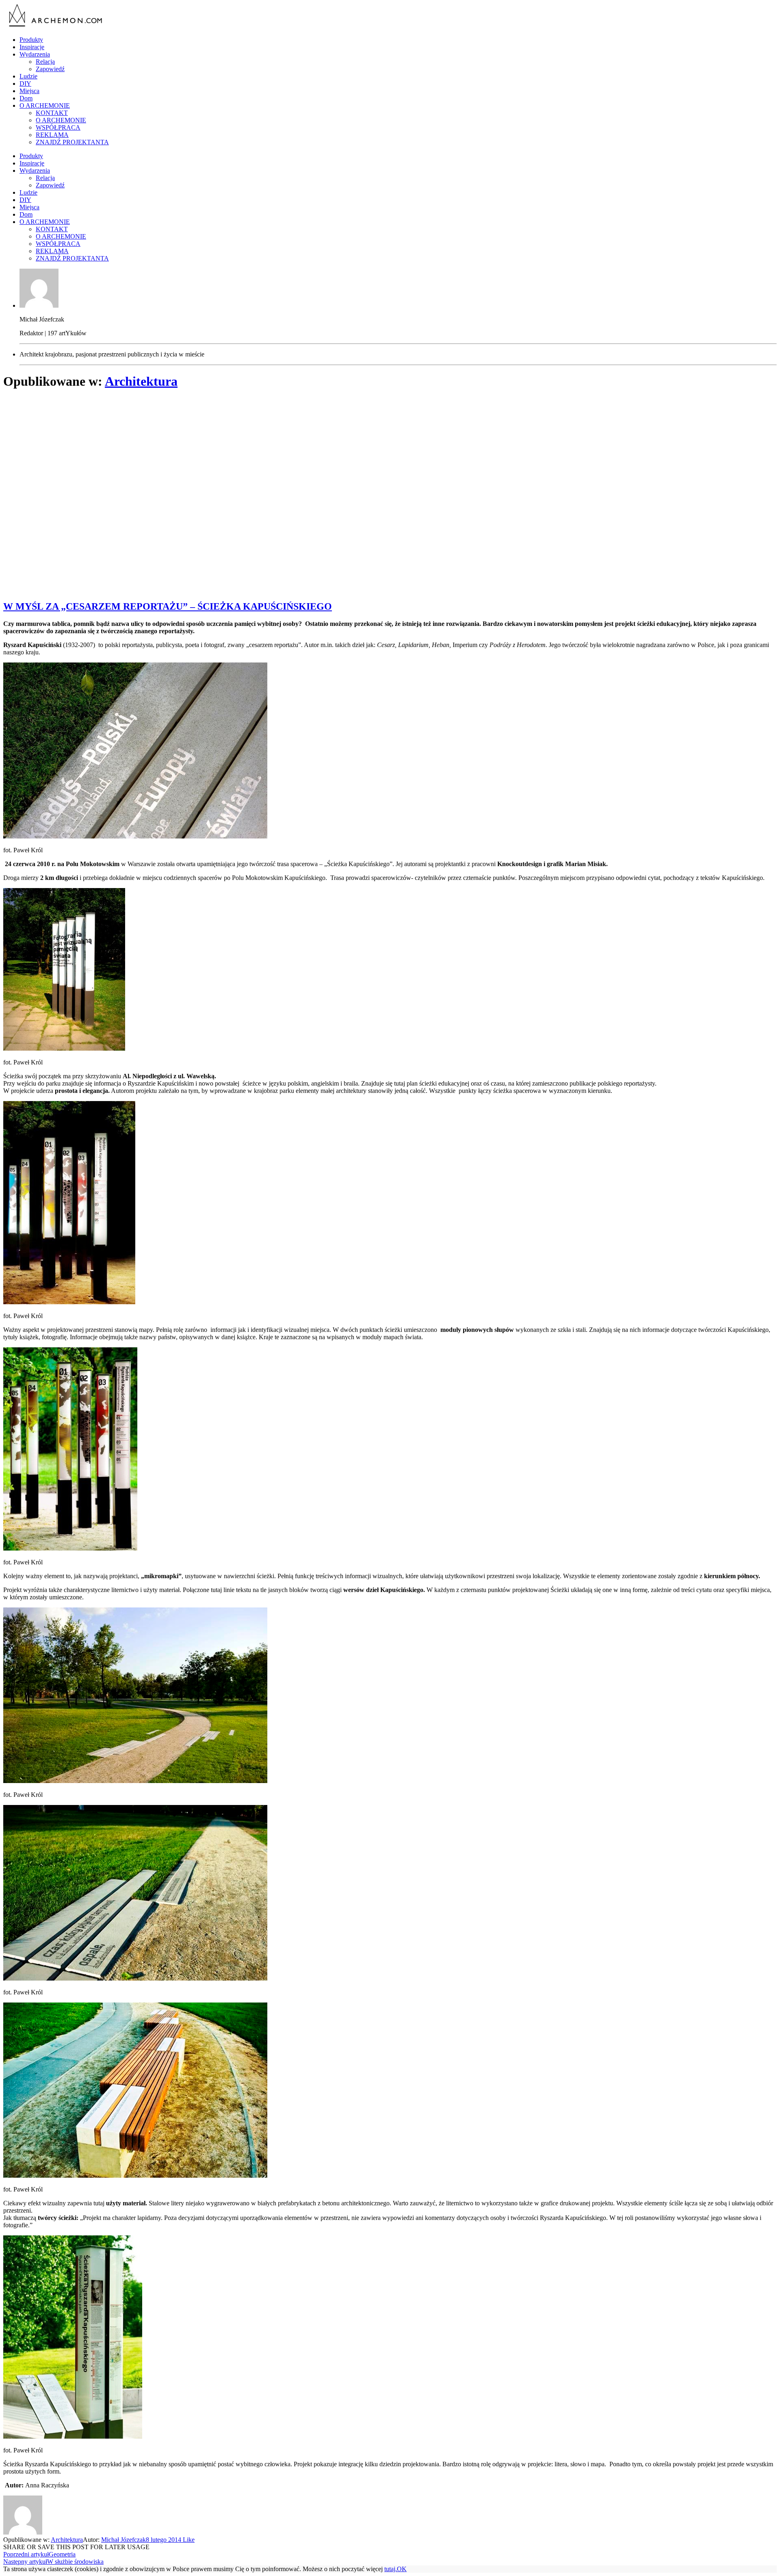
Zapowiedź (50, 69)
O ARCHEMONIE (45, 105)
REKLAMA (52, 135)
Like (188, 2540)
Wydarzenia (35, 54)
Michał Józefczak (123, 2540)
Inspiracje (32, 47)
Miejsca (29, 91)
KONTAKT (52, 113)
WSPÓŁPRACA (58, 127)
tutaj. (391, 2569)
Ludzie (28, 76)
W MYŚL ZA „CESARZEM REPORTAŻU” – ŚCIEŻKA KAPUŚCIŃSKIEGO (168, 606)
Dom (26, 98)
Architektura (141, 381)
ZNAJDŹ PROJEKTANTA (72, 142)
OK (402, 2569)
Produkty (31, 40)
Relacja (45, 62)
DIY (25, 84)
